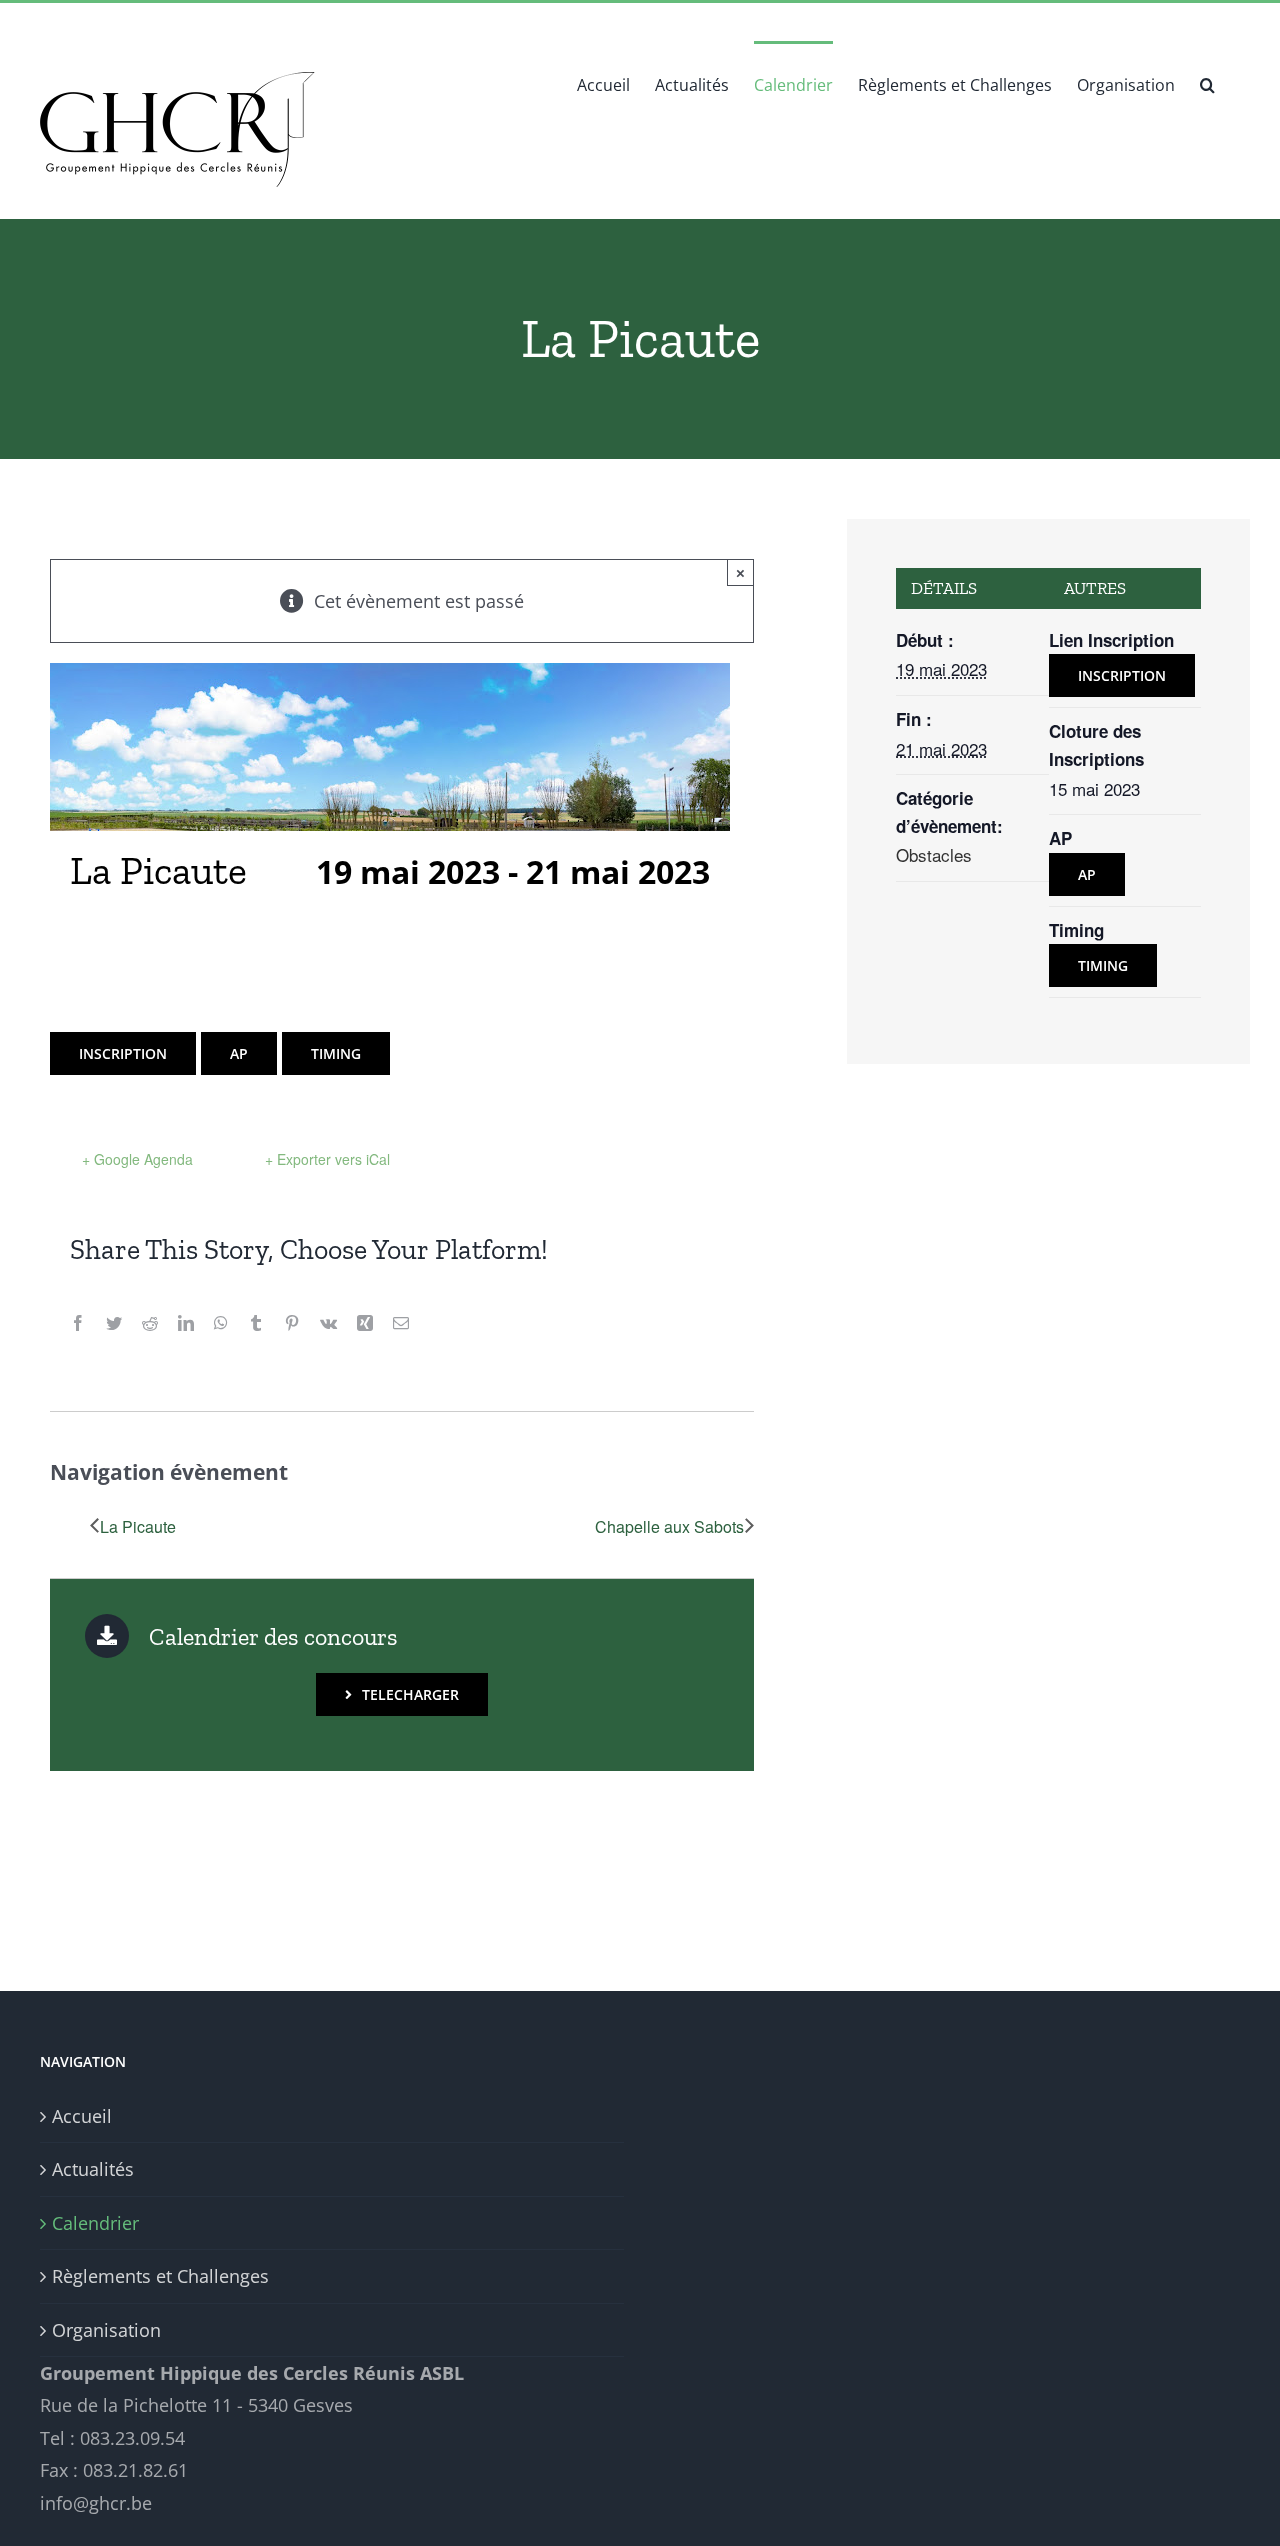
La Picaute (138, 1526)
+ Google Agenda (137, 1159)
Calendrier (95, 2223)
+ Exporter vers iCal (327, 1159)
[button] (1207, 83)
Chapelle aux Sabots (669, 1526)
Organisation (106, 2330)
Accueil (82, 2116)
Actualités (93, 2169)
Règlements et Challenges (160, 2276)
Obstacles (934, 854)
